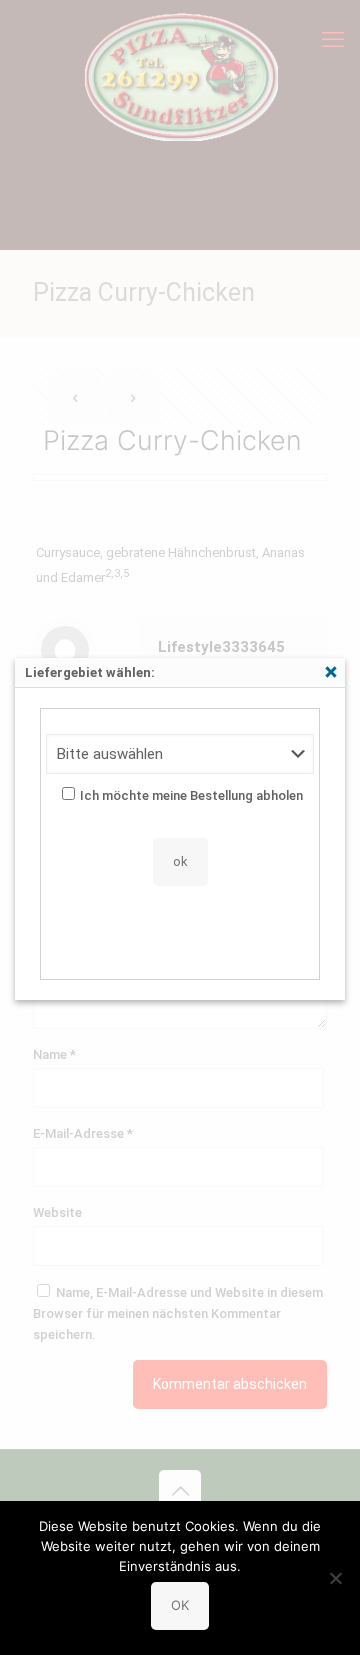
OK (180, 1605)
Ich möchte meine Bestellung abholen (191, 795)
